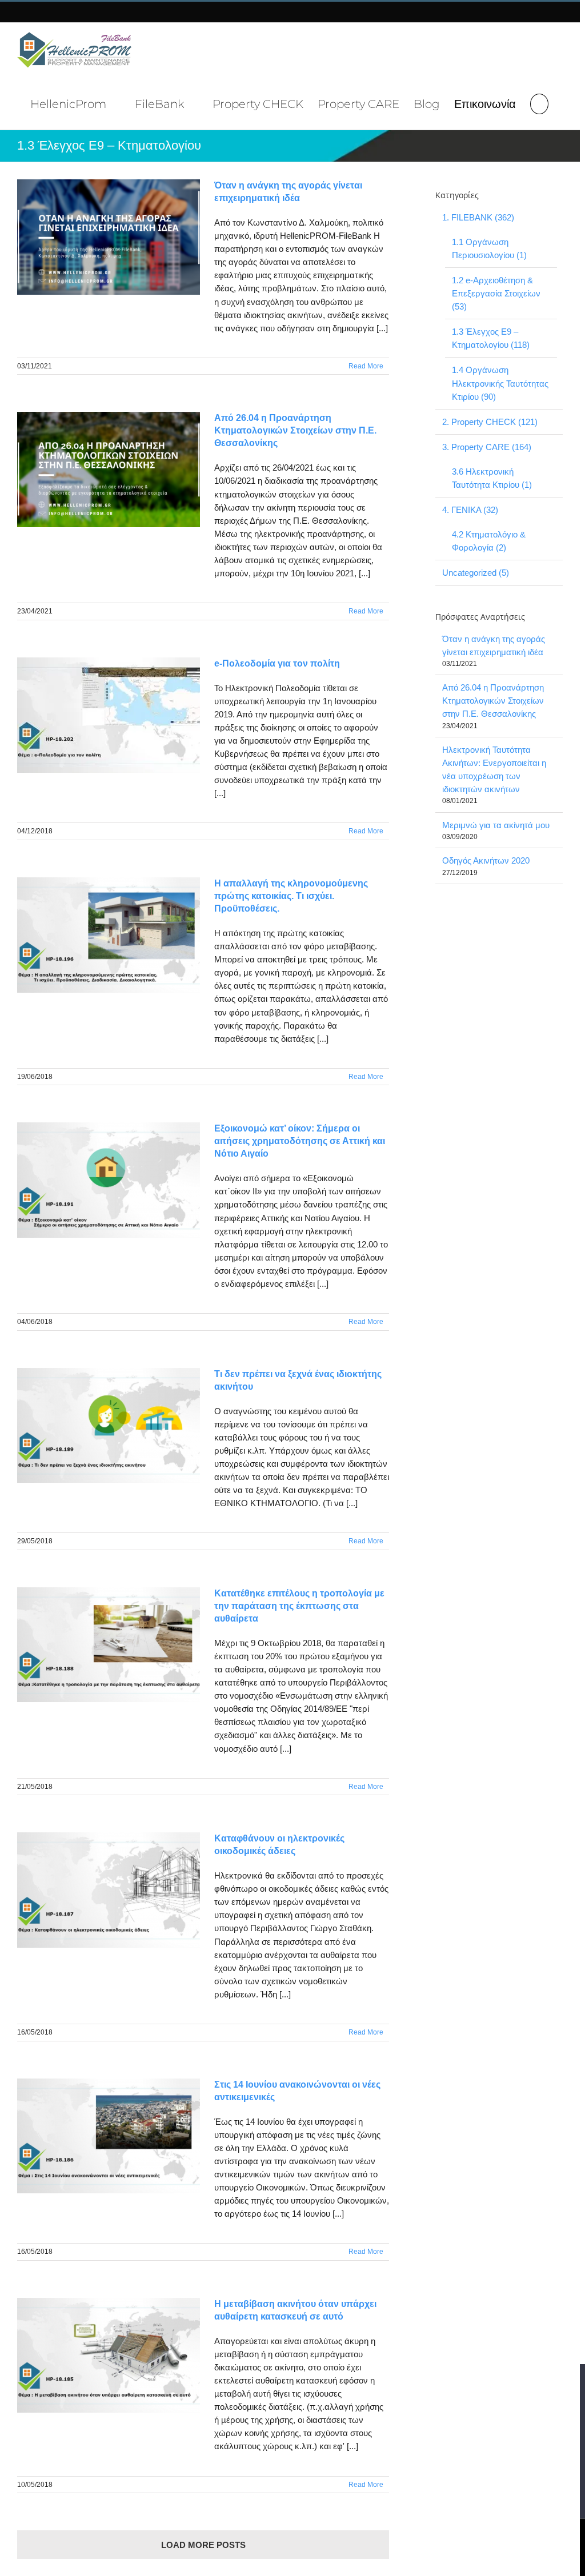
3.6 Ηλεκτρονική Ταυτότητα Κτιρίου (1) (492, 478)
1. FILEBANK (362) (478, 217)
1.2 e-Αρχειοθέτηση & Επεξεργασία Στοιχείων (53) (496, 293)
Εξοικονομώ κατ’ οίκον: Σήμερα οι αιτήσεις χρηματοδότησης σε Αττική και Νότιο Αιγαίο (300, 1141)
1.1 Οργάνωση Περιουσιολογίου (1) (489, 248)
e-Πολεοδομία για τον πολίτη (277, 663)
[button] (539, 103)
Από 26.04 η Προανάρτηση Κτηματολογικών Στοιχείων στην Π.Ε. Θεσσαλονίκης (295, 430)
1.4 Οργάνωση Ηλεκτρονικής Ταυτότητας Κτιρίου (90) (500, 383)
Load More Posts (203, 2545)
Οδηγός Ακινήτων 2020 (486, 860)
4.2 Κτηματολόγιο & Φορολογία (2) (489, 541)
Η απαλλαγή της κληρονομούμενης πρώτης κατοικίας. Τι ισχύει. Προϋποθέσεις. (291, 896)
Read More (366, 366)
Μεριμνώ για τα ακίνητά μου (496, 825)
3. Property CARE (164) (487, 447)
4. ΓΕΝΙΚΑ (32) (470, 510)
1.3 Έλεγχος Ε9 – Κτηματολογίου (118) (491, 338)
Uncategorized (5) (476, 573)
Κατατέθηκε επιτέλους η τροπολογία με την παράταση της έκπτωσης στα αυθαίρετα (299, 1606)
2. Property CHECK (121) (490, 422)
